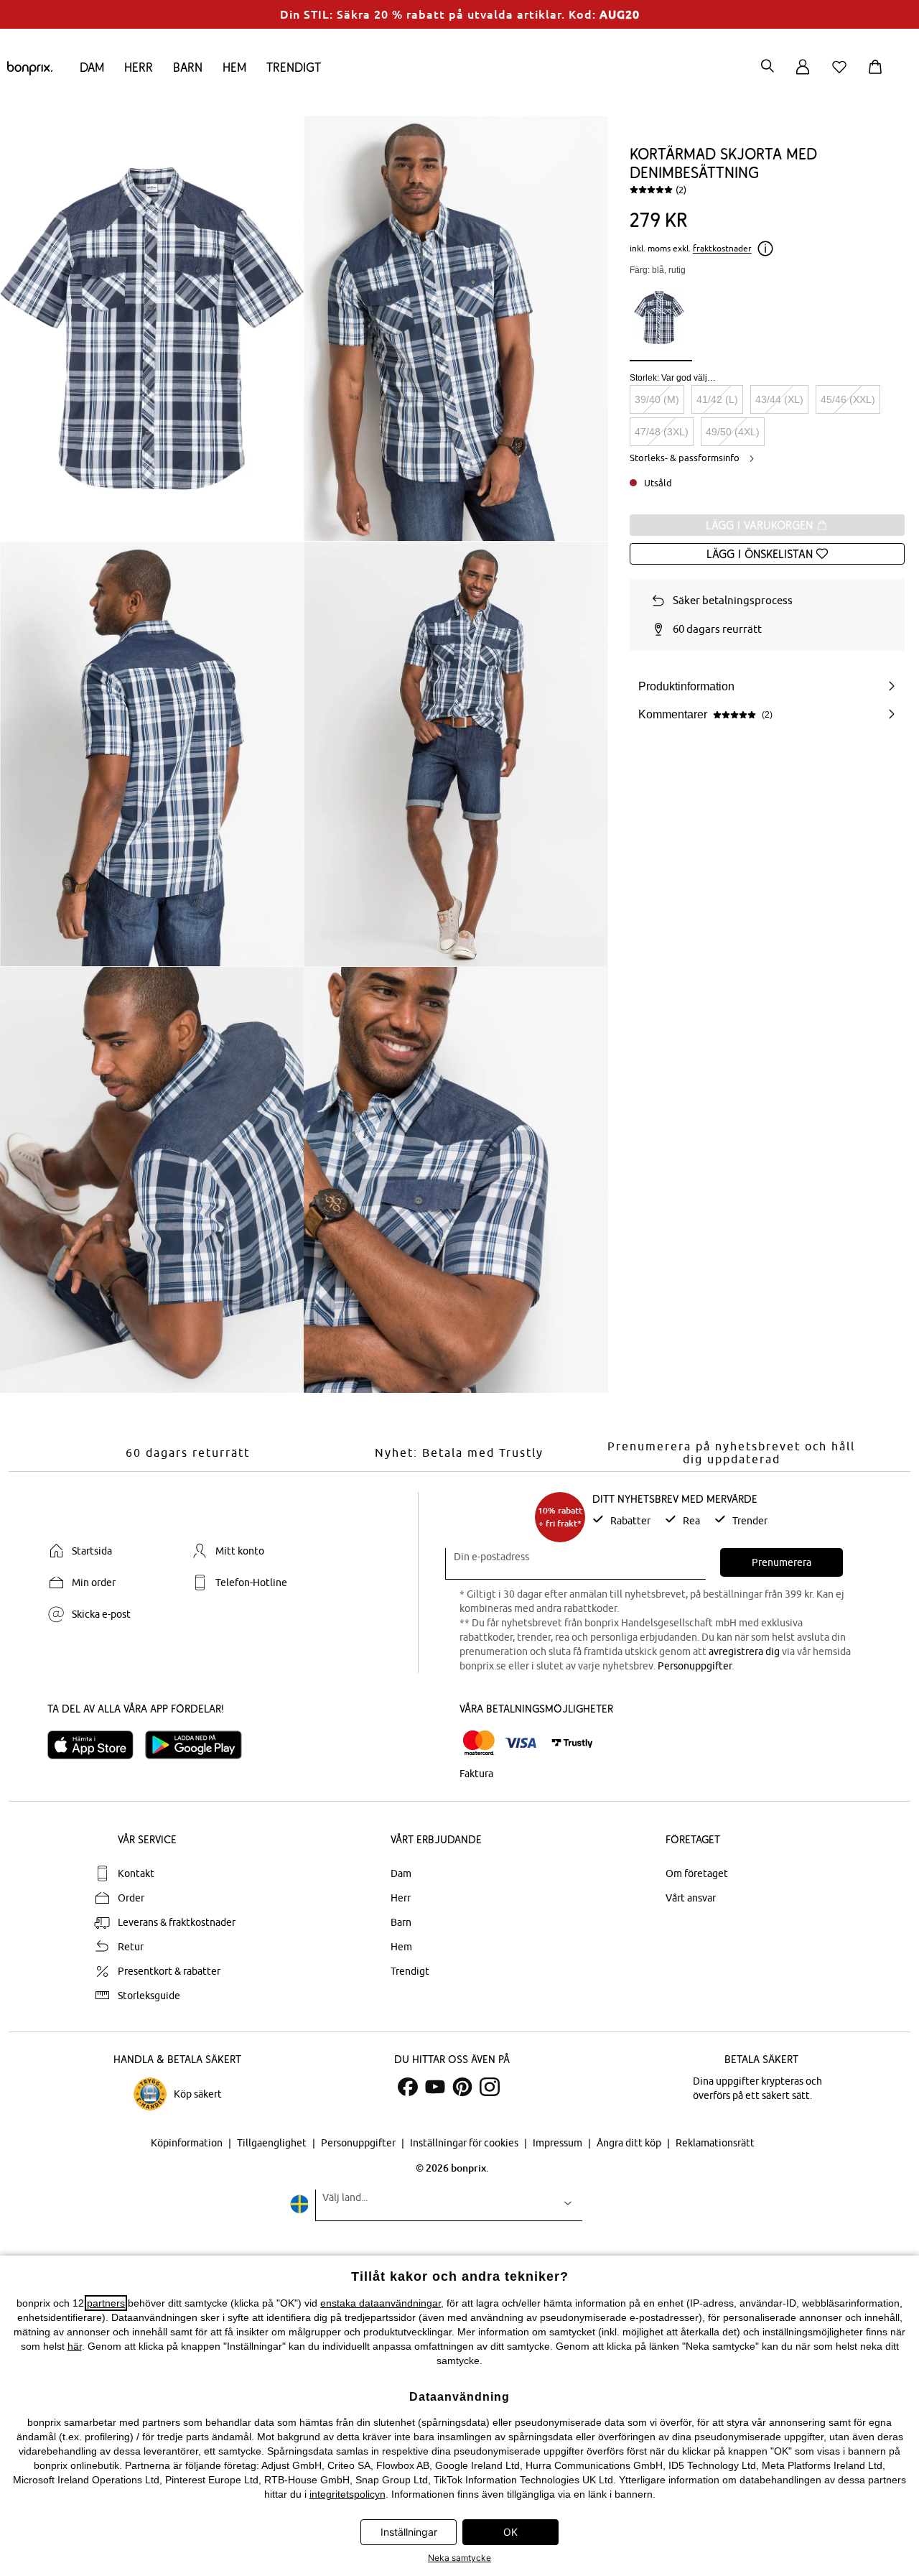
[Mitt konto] (803, 75)
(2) (681, 190)
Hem (234, 67)
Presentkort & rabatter (169, 1971)
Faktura (476, 1774)
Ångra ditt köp (630, 2143)
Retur (131, 1947)
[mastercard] (479, 1743)
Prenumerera (782, 1562)
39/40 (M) (657, 399)
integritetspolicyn (347, 2494)
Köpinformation (188, 2143)
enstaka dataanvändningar (381, 2303)
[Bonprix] (30, 72)
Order (131, 1898)
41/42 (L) (717, 399)
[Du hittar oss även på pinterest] (462, 2087)
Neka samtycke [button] (459, 2558)
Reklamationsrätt (715, 2143)
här (75, 2346)
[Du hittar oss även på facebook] (408, 2087)
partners (106, 2303)
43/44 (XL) (779, 399)
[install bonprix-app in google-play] (199, 1745)
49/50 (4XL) (733, 432)
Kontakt (136, 1873)
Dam (92, 67)
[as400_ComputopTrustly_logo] (572, 1743)
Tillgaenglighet (273, 2143)
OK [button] (510, 2532)
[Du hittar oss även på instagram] (490, 2087)
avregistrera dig (744, 1651)
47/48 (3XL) (662, 432)
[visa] (521, 1743)
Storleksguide (149, 1996)
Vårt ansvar (691, 1898)
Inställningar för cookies (465, 2143)
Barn (188, 67)
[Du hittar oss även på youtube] (435, 2087)
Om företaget (697, 1873)
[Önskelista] (842, 75)
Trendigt (294, 67)
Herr (139, 67)
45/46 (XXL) (848, 399)
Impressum (559, 2143)
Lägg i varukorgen (761, 525)
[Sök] (768, 67)
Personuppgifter (695, 1666)
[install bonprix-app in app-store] (96, 1745)
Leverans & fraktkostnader (177, 1922)
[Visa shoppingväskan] (878, 75)
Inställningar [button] (409, 2532)
